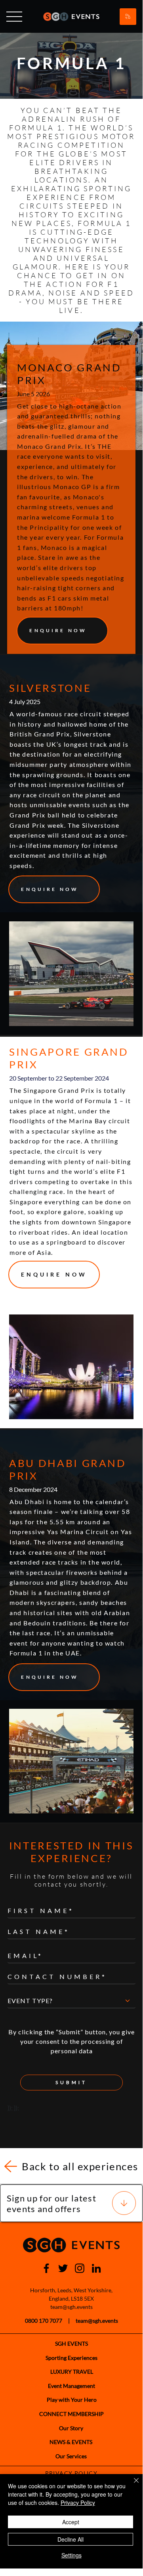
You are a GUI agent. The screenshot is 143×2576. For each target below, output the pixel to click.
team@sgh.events (71, 2307)
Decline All (71, 2539)
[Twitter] (63, 2268)
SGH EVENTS (71, 2343)
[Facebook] (46, 2268)
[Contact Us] (128, 17)
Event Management (71, 2386)
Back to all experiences (80, 2166)
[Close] (132, 2485)
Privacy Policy (78, 2503)
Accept (71, 2522)
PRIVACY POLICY (71, 2473)
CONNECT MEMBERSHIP (71, 2414)
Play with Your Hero (72, 2400)
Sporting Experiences (71, 2358)
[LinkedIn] (96, 2268)
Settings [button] (71, 2555)
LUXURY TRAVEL (72, 2372)
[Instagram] (80, 2268)
